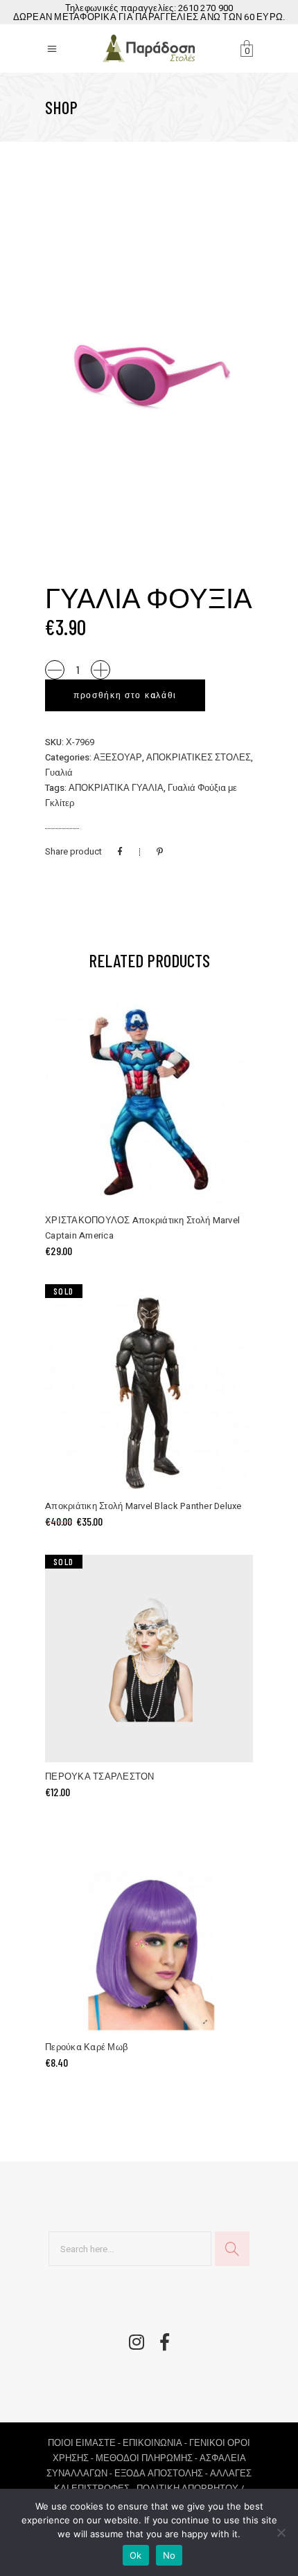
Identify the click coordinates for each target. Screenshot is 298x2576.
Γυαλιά (59, 773)
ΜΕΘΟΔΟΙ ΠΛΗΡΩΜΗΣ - (148, 2458)
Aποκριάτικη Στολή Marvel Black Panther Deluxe (143, 1506)
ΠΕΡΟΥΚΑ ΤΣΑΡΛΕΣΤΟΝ (100, 1776)
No (169, 2555)
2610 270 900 (205, 8)
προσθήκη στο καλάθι (125, 695)
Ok (136, 2555)
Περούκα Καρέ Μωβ (86, 2047)
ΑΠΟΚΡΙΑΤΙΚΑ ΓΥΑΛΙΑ (116, 788)
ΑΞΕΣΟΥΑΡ (118, 757)
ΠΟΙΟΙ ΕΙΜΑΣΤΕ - (85, 2443)
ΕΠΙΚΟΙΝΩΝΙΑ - (156, 2443)
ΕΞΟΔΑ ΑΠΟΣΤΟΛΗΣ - (162, 2473)
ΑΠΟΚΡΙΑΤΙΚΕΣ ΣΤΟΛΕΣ (199, 757)
